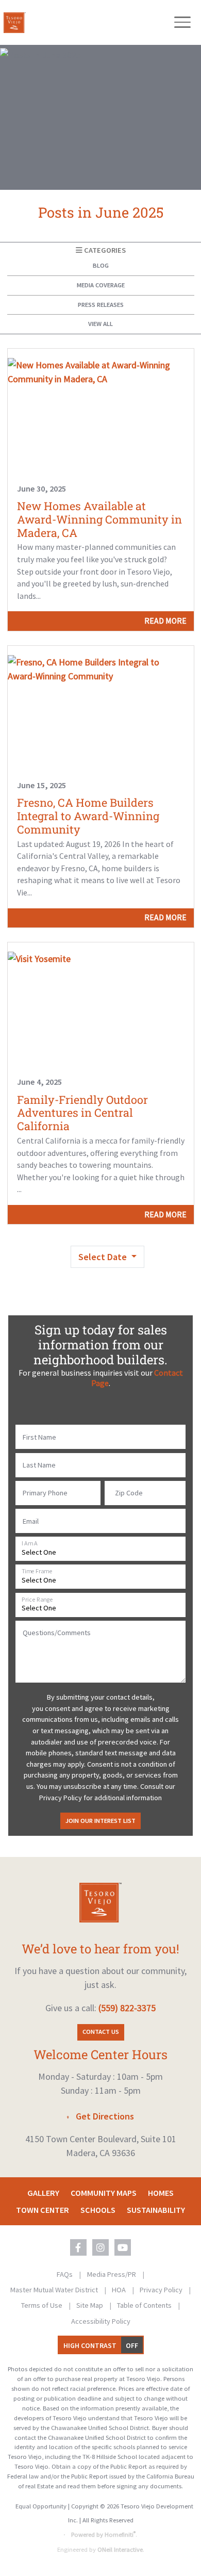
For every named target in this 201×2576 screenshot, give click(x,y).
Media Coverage (101, 285)
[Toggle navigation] (182, 22)
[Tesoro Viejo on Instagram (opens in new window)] (100, 2247)
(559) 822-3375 (127, 2008)
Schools (98, 2210)
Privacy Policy (162, 2290)
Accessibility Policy (101, 2321)
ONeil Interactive (120, 2549)
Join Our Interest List (100, 1821)
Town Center (43, 2210)
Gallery (43, 2193)
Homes (161, 2193)
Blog (101, 265)
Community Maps (104, 2193)
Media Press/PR (112, 2274)
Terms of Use (43, 2305)
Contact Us (101, 2032)
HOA (120, 2290)
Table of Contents (145, 2305)
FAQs (65, 2274)
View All (100, 324)
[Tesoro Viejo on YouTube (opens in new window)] (123, 2247)
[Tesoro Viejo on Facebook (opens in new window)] (78, 2247)
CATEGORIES (104, 250)
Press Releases (101, 305)
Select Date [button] (104, 1257)
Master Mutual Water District (55, 2290)
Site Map (90, 2305)
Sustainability (156, 2210)
